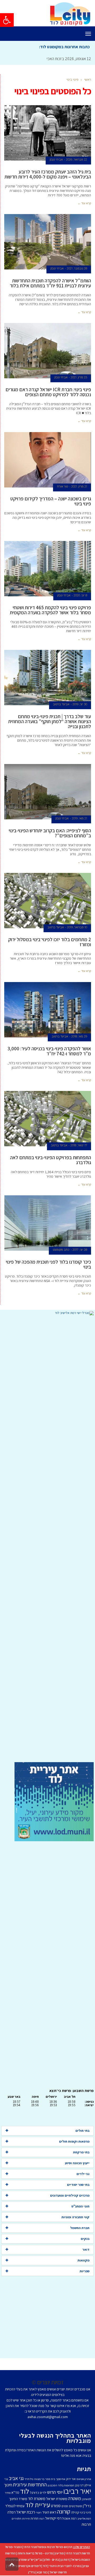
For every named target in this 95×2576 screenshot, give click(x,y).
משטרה (75, 2498)
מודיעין (59, 2553)
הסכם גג (52, 2485)
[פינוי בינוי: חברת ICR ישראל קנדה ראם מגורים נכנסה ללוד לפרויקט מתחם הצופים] (48, 351)
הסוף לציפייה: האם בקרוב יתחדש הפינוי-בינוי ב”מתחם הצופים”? (50, 833)
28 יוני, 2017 (80, 1250)
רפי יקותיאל (53, 2518)
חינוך (8, 2485)
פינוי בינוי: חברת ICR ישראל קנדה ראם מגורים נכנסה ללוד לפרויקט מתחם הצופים (48, 392)
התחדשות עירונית (30, 2485)
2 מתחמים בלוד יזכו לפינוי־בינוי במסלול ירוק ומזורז (50, 942)
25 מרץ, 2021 (79, 377)
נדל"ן (32, 2572)
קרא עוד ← (84, 203)
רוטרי (39, 2512)
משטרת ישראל (57, 2499)
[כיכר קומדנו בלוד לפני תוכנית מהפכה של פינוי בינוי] (48, 1223)
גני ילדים (83, 2174)
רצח (42, 2519)
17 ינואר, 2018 (79, 1145)
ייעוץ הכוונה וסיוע (77, 2163)
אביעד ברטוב (61, 704)
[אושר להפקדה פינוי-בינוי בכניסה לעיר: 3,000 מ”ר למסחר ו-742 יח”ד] (48, 1010)
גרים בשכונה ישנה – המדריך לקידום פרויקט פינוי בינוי (51, 501)
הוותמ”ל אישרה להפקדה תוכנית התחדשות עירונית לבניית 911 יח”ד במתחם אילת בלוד (50, 283)
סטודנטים (75, 2506)
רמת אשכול (69, 2518)
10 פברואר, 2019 (77, 927)
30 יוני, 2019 (80, 704)
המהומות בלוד (66, 2485)
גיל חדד (29, 2479)
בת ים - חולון (51, 2560)
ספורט (56, 2506)
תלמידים (16, 2519)
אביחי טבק (56, 160)
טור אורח (63, 486)
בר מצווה (39, 2479)
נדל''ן (87, 2506)
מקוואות (84, 2260)
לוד (25, 2491)
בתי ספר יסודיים (78, 2185)
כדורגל (34, 2492)
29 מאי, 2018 (79, 1036)
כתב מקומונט (61, 1250)
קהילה (75, 2512)
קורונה (64, 2511)
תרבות (86, 2524)
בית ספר (50, 2479)
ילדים (43, 2493)
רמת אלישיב (84, 2519)
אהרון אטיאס (84, 2479)
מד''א (15, 2492)
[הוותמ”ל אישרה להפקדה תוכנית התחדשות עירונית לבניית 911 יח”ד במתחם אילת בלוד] (48, 242)
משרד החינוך (18, 2499)
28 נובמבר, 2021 (77, 268)
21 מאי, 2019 (79, 818)
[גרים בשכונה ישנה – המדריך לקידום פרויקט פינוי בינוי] (48, 460)
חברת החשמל (80, 2228)
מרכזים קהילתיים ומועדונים (70, 2195)
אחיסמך (61, 2479)
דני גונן (79, 2485)
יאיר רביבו (77, 2491)
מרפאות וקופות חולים (74, 2141)
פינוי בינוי (85, 2512)
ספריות (85, 2271)
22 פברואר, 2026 (77, 160)
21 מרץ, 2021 (79, 486)
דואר (86, 2249)
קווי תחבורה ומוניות (75, 2217)
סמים (65, 2506)
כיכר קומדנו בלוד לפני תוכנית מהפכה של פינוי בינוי (48, 1264)
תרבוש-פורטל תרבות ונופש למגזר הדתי (48, 2547)
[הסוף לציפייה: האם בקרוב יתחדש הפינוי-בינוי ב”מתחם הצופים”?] (48, 792)
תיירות (26, 2519)
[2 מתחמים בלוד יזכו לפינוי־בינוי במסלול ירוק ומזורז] (48, 901)
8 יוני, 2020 (80, 595)
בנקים (85, 2239)
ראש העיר (49, 2512)
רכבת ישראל (26, 2512)
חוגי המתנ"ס (80, 2206)
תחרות (35, 2518)
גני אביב (16, 2478)
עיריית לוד (38, 2505)
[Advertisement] (47, 1539)
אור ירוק (71, 2479)
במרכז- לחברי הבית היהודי (65, 2566)
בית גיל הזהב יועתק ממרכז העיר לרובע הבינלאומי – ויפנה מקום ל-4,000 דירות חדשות (48, 174)
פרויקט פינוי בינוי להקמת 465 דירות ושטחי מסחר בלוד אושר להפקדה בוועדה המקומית (50, 610)
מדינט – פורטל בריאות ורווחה (35, 2553)
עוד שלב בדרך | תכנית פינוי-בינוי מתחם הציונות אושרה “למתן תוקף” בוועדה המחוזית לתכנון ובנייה (50, 721)
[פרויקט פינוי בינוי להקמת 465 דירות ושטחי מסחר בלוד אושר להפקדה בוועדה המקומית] (48, 569)
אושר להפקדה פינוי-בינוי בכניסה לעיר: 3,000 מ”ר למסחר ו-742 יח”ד (49, 1051)
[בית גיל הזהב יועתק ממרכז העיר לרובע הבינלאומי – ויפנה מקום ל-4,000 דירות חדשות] (48, 133)
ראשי (88, 79)
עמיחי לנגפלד (15, 2506)
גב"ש (39, 2560)
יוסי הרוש (55, 2492)
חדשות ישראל (58, 2572)
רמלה (11, 2512)
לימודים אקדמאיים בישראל (24, 2566)
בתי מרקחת (81, 2152)
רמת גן (65, 2560)
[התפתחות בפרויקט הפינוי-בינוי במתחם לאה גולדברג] (48, 1119)
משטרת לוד (37, 2498)
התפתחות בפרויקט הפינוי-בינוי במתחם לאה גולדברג (51, 1160)
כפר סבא (42, 2572)
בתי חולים (82, 2131)
